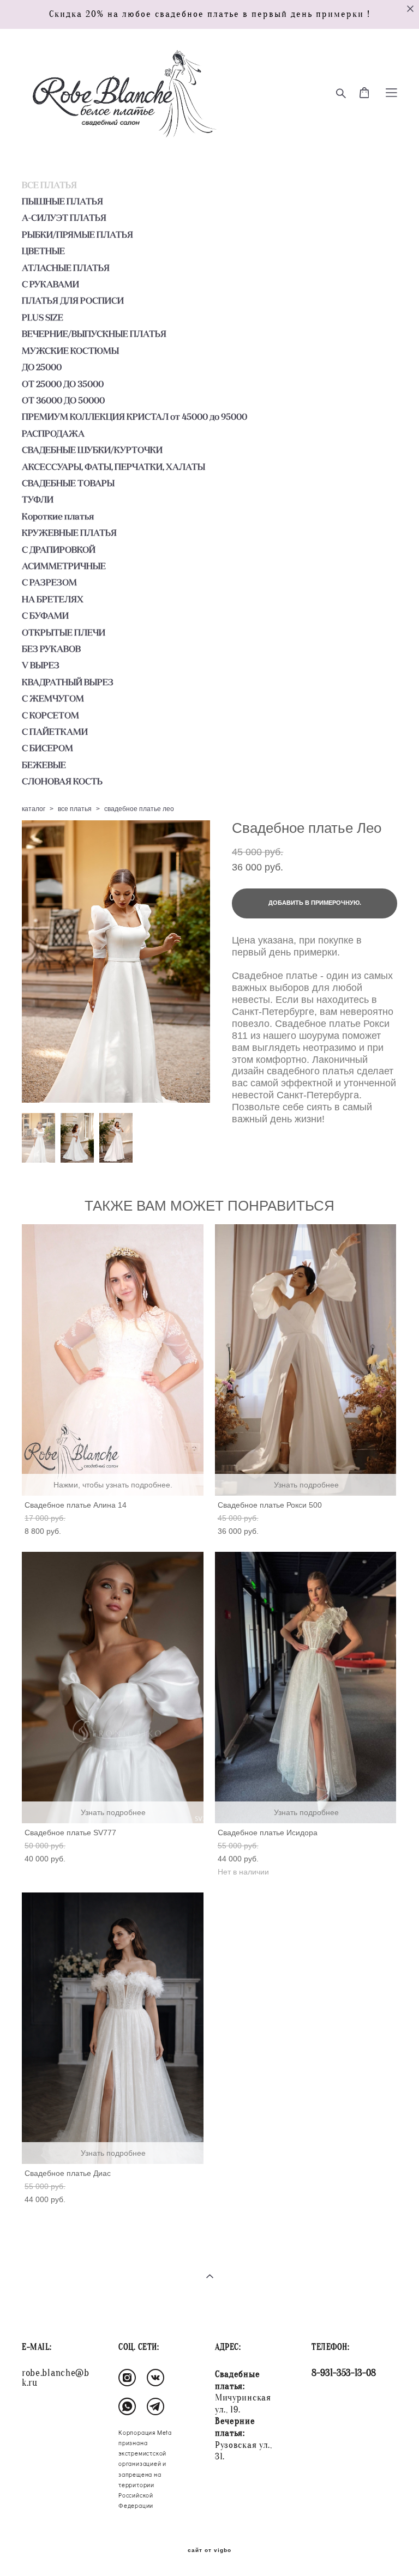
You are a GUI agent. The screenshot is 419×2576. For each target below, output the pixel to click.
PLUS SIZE (43, 317)
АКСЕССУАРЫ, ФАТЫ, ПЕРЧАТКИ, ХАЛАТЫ (113, 467)
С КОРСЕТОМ (50, 715)
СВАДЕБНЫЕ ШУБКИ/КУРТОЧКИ (92, 450)
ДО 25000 (42, 367)
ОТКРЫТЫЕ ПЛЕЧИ (64, 632)
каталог (34, 809)
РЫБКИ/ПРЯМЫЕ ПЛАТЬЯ (77, 234)
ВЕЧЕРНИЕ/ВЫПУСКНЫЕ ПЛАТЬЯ (94, 334)
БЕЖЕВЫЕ (44, 765)
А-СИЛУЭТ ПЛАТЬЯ (64, 217)
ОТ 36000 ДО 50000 (63, 400)
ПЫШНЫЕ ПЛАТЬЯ (62, 201)
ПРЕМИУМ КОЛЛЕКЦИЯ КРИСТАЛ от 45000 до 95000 (134, 416)
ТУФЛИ (38, 499)
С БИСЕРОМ (47, 748)
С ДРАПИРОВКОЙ (59, 549)
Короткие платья (58, 516)
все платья (75, 809)
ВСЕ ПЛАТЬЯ (49, 185)
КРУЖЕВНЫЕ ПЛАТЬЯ (69, 533)
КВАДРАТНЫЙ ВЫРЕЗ (68, 682)
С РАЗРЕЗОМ (49, 582)
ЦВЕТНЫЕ (43, 251)
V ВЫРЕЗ (41, 665)
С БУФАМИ (45, 615)
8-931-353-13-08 (344, 2373)
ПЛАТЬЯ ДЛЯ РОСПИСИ (73, 300)
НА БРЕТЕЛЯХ (53, 599)
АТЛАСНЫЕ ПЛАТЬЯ (66, 268)
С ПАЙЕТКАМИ (55, 731)
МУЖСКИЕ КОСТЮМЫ (70, 350)
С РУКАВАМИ (50, 284)
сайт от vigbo (209, 2550)
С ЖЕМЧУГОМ (53, 698)
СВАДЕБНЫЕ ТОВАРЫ (68, 483)
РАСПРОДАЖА (53, 433)
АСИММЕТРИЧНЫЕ (64, 566)
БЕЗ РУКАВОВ (51, 649)
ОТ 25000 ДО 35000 (63, 384)
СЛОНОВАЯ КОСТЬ (62, 781)
